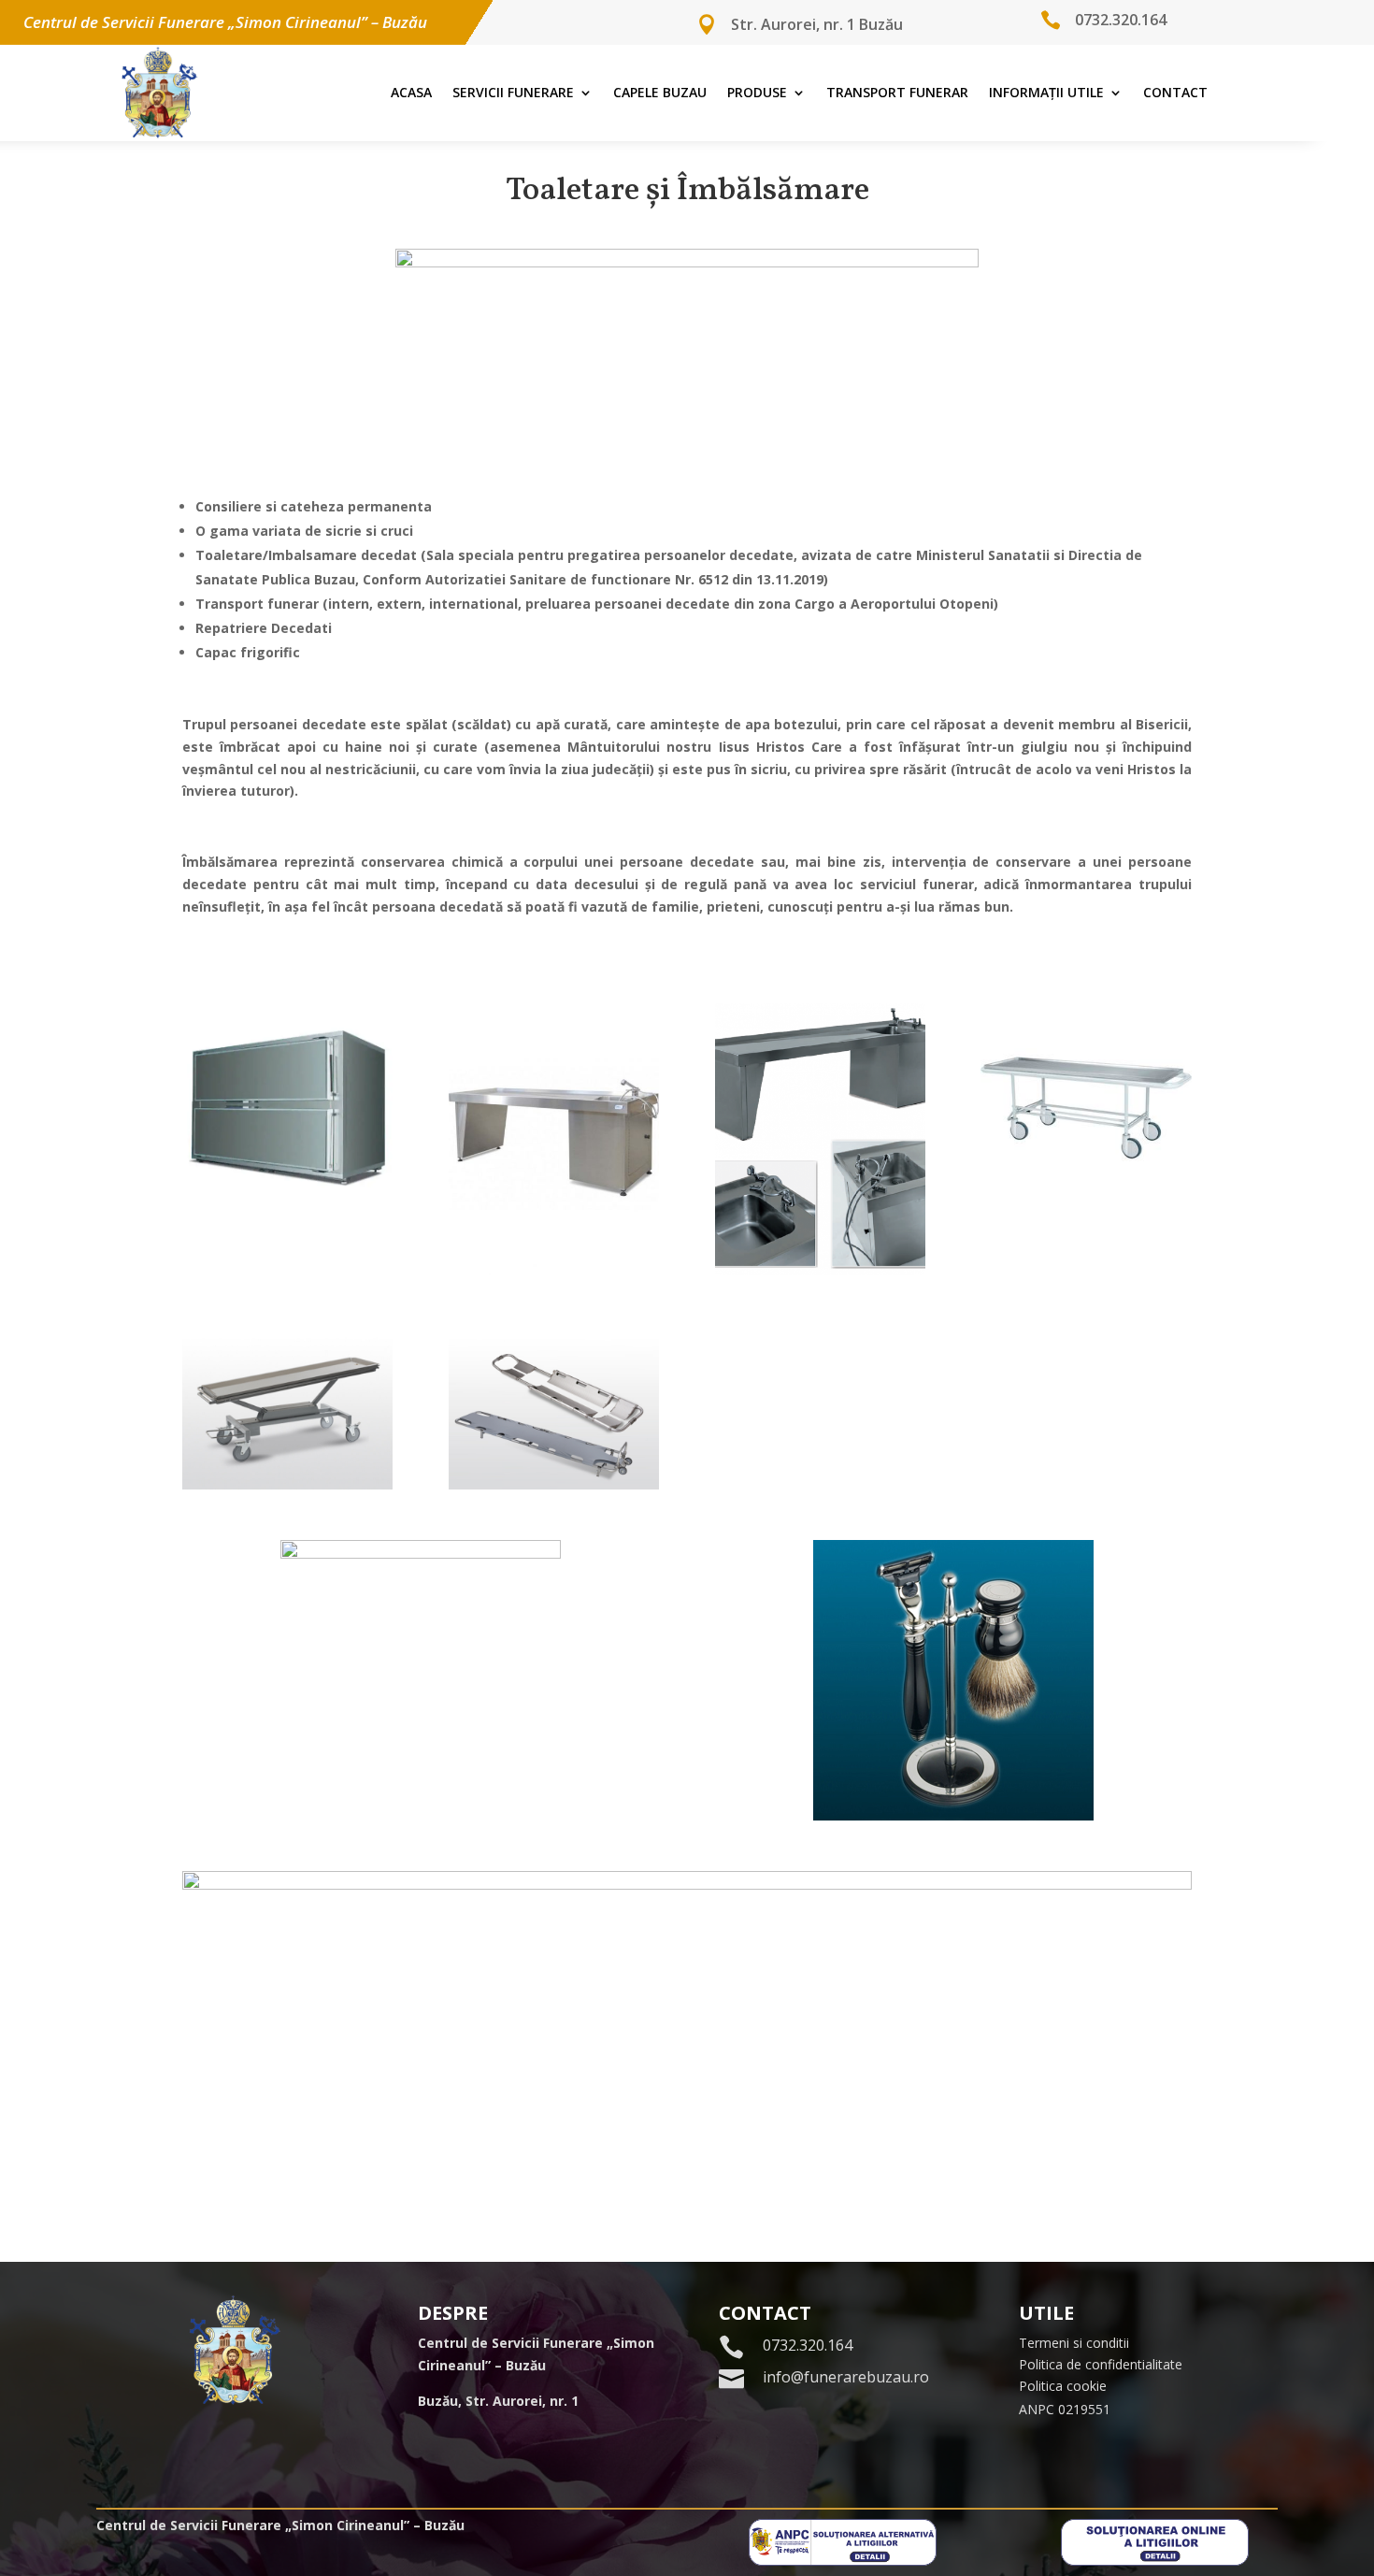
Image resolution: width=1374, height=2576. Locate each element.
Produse (757, 92)
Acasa (411, 92)
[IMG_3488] (820, 1270)
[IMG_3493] (554, 1484)
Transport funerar (897, 92)
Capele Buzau (660, 92)
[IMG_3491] (1086, 1209)
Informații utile (1046, 92)
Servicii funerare (513, 92)
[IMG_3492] (287, 1484)
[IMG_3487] (554, 1270)
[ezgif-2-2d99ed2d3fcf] (287, 1209)
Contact (1175, 92)
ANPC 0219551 (1065, 2409)
